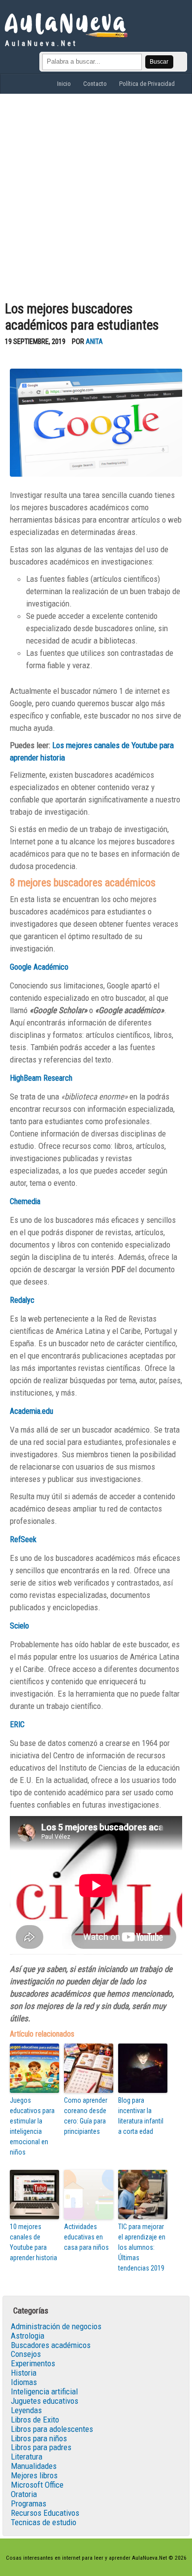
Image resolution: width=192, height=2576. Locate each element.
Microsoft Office (37, 2485)
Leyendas (26, 2410)
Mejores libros (34, 2475)
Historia (24, 2373)
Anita (94, 342)
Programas (29, 2503)
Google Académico (39, 967)
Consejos (26, 2354)
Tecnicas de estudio (44, 2522)
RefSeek (23, 1539)
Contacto (95, 84)
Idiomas (24, 2382)
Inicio (64, 84)
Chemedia (25, 1201)
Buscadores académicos (51, 2345)
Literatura (27, 2457)
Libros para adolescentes (52, 2429)
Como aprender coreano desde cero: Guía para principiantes (86, 2116)
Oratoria (24, 2494)
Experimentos (33, 2363)
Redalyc (22, 1300)
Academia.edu (32, 1411)
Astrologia (28, 2336)
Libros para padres (41, 2447)
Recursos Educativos (45, 2513)
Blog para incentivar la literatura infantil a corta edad (141, 2116)
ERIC (17, 1724)
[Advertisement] (96, 195)
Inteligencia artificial (44, 2391)
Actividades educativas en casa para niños (86, 2237)
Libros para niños (39, 2438)
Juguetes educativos (45, 2401)
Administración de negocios (56, 2326)
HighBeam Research (41, 1078)
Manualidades (34, 2466)
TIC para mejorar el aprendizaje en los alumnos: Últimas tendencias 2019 (142, 2247)
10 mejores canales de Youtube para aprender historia (33, 2242)
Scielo (19, 1626)
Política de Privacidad (147, 84)
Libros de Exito (35, 2420)
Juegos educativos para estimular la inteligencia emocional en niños (32, 2126)
